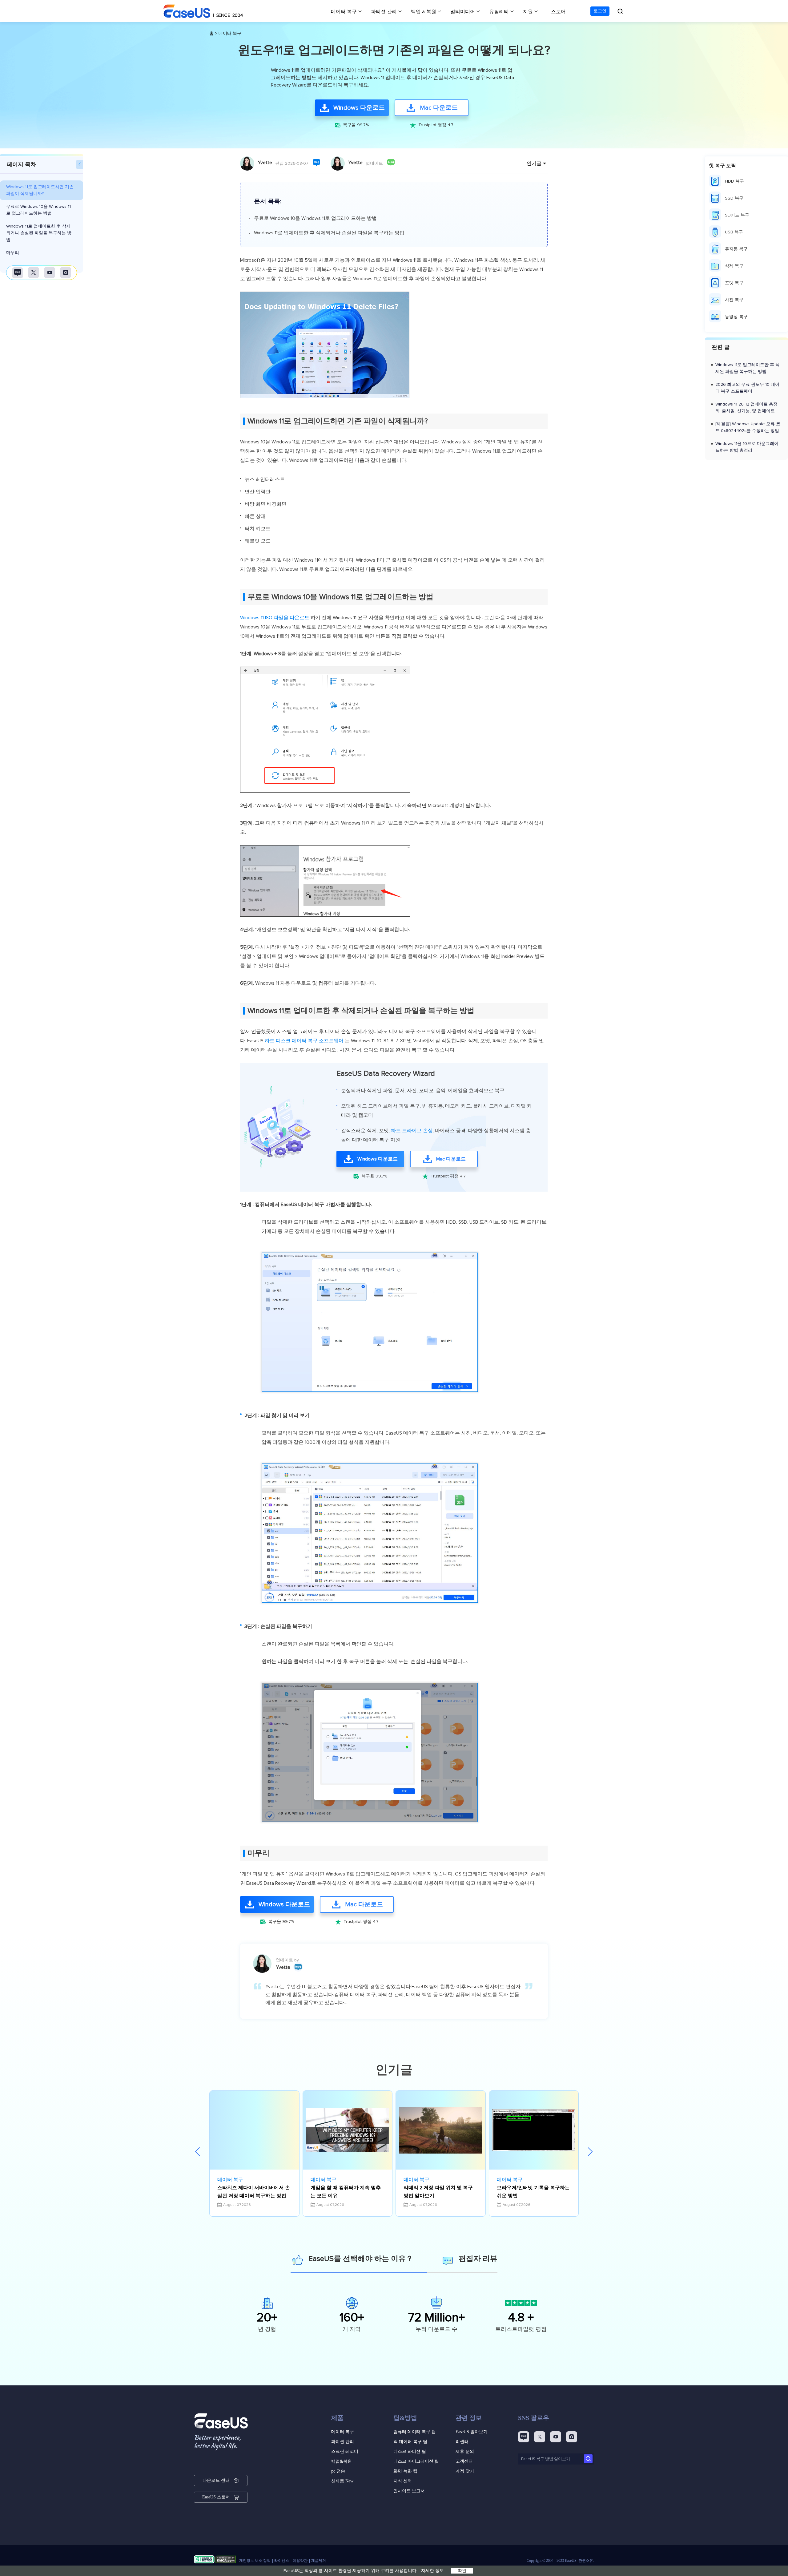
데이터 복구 (344, 12)
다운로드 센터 (216, 2480)
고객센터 (464, 2461)
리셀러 (462, 2442)
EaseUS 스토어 (216, 2497)
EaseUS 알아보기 (472, 2432)
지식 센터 (403, 2481)
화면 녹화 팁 (405, 2471)
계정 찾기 (465, 2471)
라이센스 (282, 2561)
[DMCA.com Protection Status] (226, 2561)
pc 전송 (338, 2471)
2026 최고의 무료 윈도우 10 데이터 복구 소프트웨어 (747, 388)
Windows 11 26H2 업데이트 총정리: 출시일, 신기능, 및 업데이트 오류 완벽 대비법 (748, 408)
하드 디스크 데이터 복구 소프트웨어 (304, 1041)
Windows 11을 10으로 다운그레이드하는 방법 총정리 (747, 447)
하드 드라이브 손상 (412, 1131)
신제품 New (342, 2481)
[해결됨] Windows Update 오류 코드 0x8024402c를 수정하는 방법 (748, 427)
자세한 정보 (432, 2571)
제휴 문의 (465, 2451)
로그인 (600, 11)
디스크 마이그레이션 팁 (416, 2461)
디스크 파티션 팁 (410, 2451)
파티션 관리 (384, 12)
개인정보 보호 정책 (255, 2561)
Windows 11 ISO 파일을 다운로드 (275, 618)
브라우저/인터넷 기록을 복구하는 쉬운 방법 (533, 2192)
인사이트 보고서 (409, 2491)
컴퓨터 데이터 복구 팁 (415, 2432)
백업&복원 (342, 2461)
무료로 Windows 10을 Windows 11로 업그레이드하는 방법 (315, 218)
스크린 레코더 (345, 2451)
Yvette (265, 163)
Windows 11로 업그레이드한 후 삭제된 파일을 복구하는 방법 (748, 368)
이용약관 (300, 2561)
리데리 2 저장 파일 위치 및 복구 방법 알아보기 (438, 2192)
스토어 (558, 12)
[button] (590, 2152)
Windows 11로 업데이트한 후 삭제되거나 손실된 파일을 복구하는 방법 (329, 233)
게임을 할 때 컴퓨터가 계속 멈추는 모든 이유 (346, 2192)
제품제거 (319, 2561)
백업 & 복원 (424, 12)
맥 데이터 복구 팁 (410, 2442)
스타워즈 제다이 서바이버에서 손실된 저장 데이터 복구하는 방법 (254, 2192)
